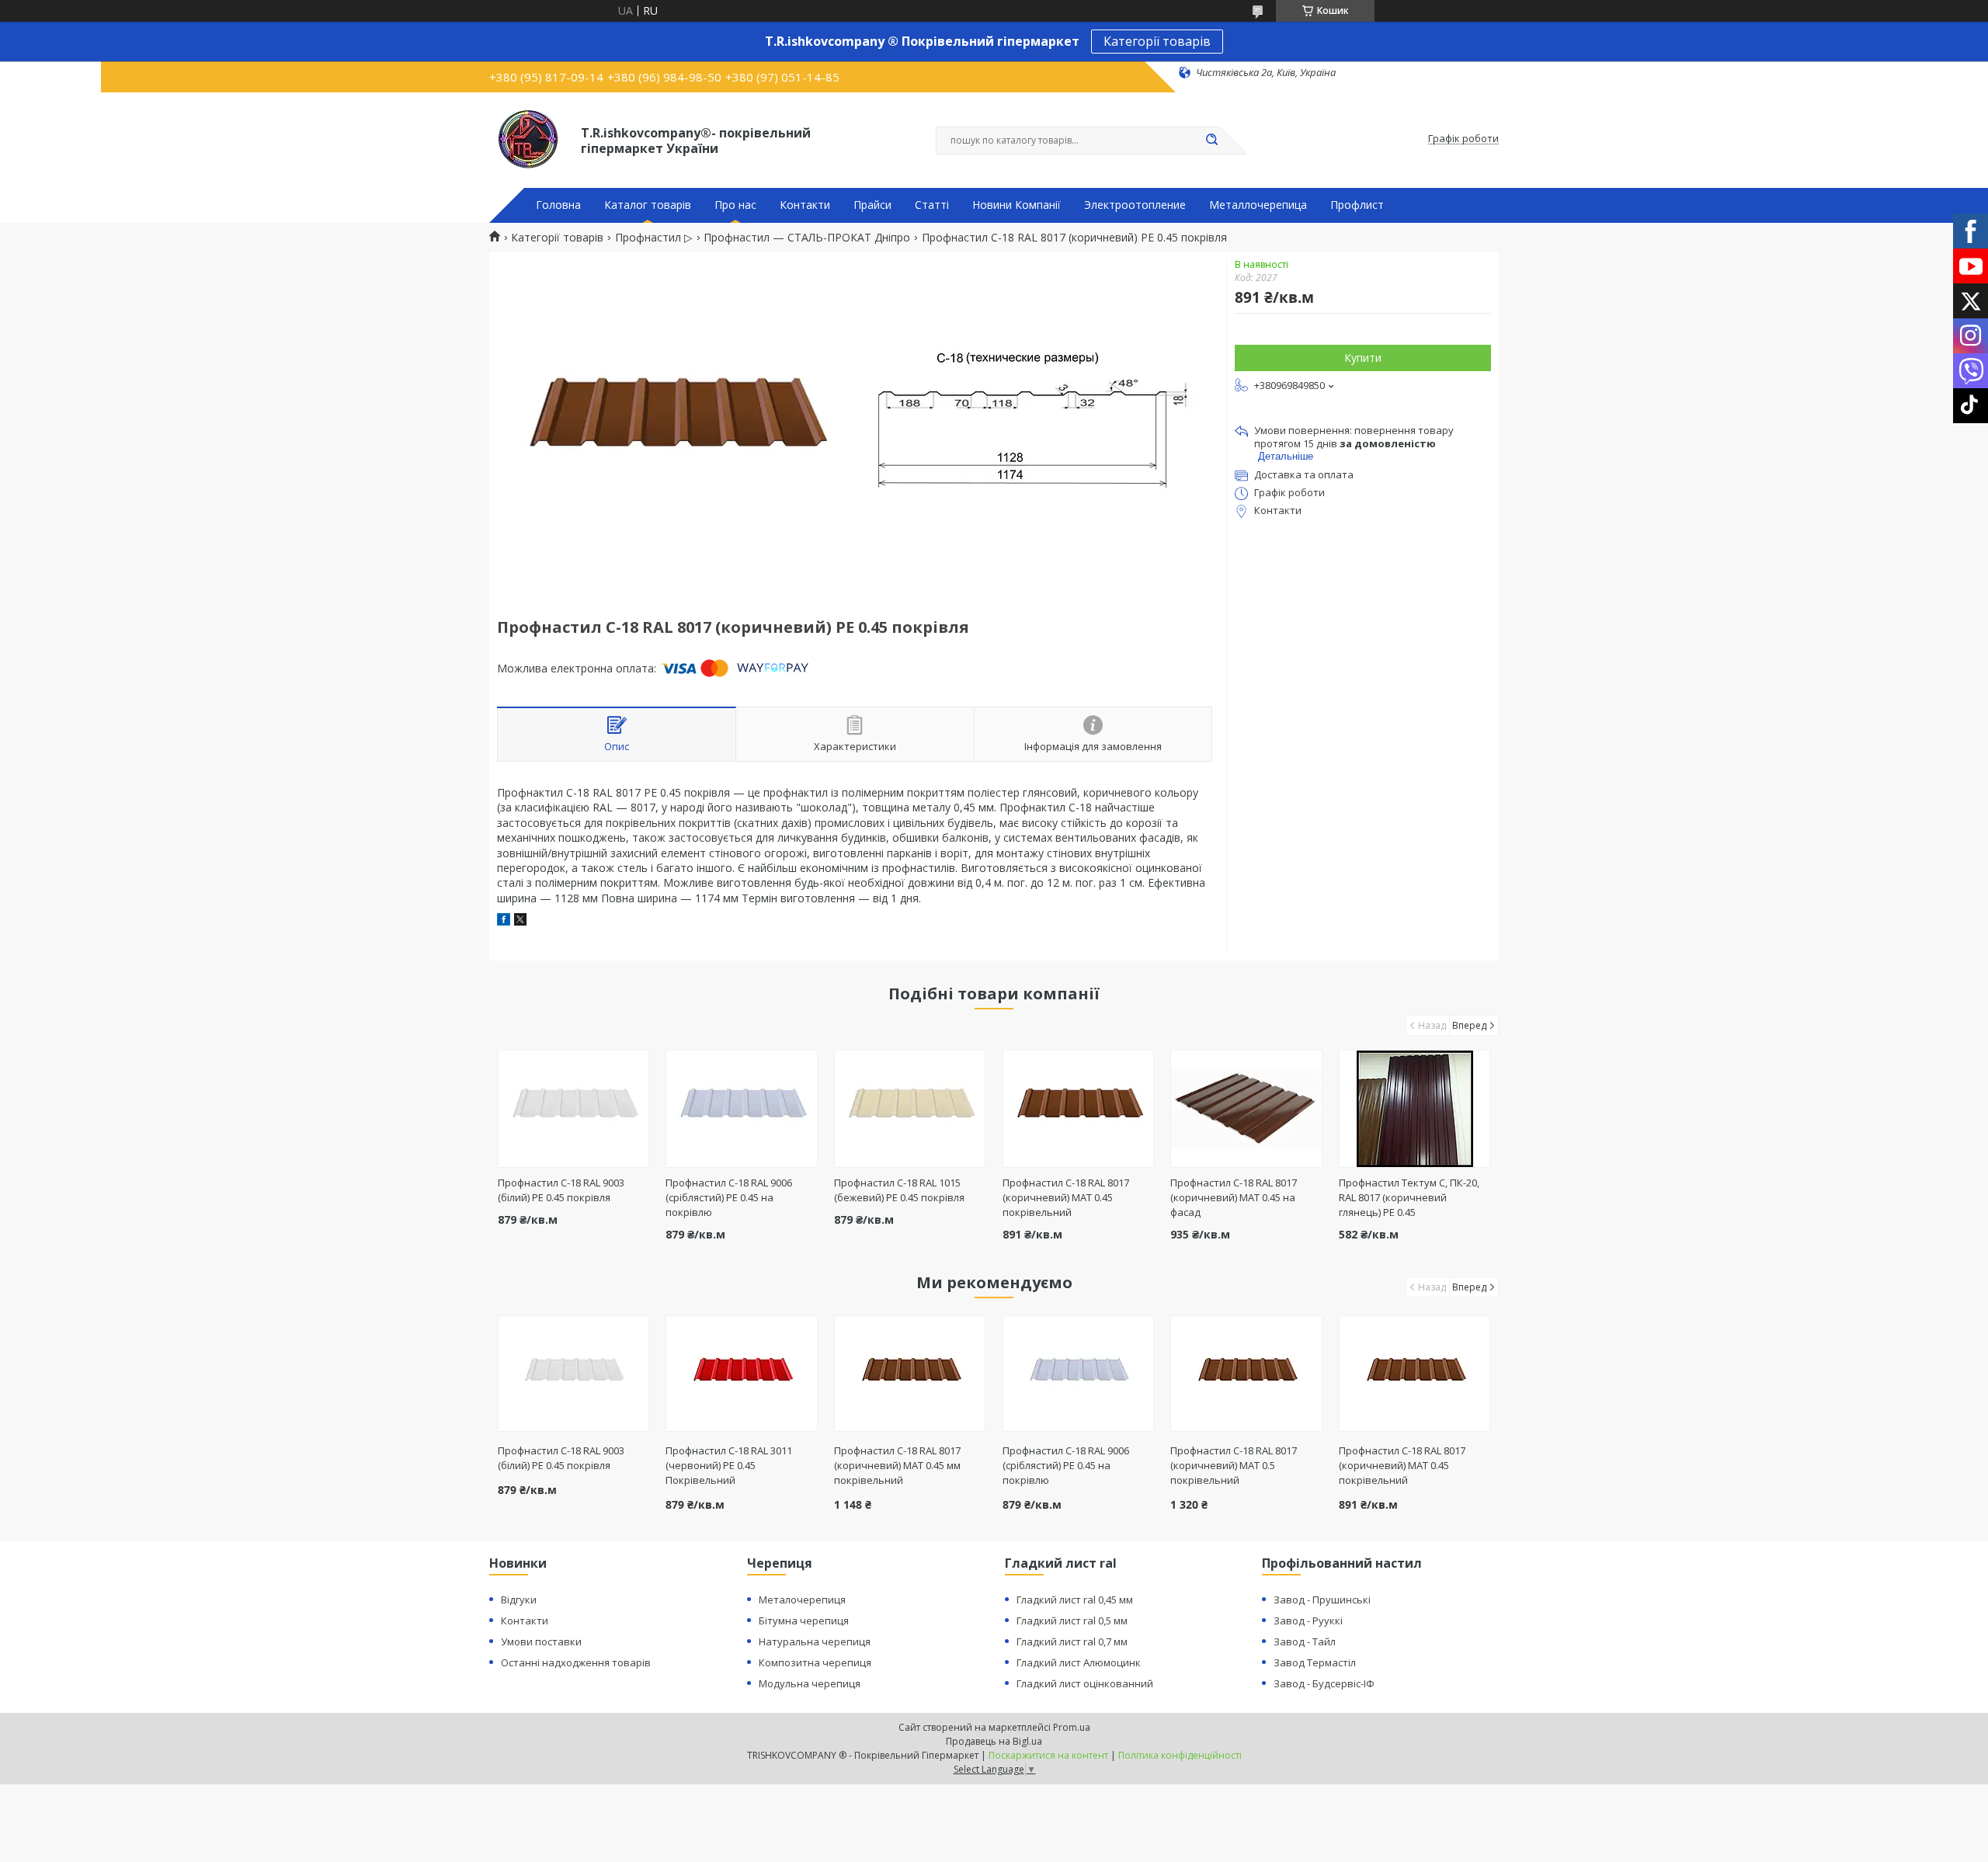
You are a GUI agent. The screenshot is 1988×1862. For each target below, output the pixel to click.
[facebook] (504, 921)
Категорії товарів (1157, 41)
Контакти (805, 205)
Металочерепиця (802, 1600)
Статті (932, 205)
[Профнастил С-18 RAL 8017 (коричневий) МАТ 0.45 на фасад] (1246, 1109)
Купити (1363, 358)
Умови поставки (541, 1641)
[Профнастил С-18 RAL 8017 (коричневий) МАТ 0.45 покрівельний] (1078, 1109)
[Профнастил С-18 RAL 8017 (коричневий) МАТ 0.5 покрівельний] (1246, 1374)
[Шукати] (1211, 141)
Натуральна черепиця (815, 1641)
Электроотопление (1135, 205)
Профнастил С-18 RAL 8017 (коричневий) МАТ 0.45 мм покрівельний (897, 1465)
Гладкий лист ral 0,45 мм (1075, 1600)
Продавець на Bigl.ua (994, 1741)
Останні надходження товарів (576, 1662)
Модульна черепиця (810, 1683)
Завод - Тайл (1305, 1641)
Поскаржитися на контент (1048, 1755)
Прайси (872, 205)
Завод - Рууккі (1308, 1621)
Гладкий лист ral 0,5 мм (1072, 1621)
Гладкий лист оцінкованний (1085, 1683)
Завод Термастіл (1315, 1662)
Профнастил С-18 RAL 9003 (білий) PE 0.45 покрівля (561, 1190)
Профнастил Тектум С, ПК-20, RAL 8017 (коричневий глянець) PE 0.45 (1409, 1197)
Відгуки (519, 1600)
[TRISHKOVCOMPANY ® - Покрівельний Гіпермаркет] (528, 139)
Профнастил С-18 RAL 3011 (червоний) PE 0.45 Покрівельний (729, 1465)
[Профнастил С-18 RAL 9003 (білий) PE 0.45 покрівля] (573, 1109)
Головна (558, 205)
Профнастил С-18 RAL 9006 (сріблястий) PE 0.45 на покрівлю (729, 1197)
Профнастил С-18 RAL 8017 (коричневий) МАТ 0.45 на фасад (1234, 1197)
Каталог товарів (648, 205)
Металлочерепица (1258, 205)
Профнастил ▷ (654, 238)
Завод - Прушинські (1322, 1600)
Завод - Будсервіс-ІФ (1324, 1683)
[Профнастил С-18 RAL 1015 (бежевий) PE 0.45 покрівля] (910, 1109)
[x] (520, 921)
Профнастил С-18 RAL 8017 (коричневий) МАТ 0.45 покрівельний (1066, 1197)
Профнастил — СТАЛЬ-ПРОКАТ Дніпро (807, 238)
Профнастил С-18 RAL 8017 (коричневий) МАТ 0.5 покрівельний (1234, 1465)
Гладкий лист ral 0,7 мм (1072, 1641)
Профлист (1357, 205)
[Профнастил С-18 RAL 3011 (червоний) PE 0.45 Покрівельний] (741, 1374)
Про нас (735, 205)
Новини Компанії (1017, 205)
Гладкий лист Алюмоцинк (1079, 1662)
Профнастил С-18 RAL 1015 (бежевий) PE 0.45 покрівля (899, 1190)
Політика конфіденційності (1180, 1755)
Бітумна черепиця (804, 1621)
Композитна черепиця (815, 1662)
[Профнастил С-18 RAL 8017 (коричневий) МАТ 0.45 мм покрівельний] (910, 1374)
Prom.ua (1072, 1727)
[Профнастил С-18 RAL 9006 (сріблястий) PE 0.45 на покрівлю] (741, 1109)
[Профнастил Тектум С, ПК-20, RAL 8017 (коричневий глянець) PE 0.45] (1415, 1109)
